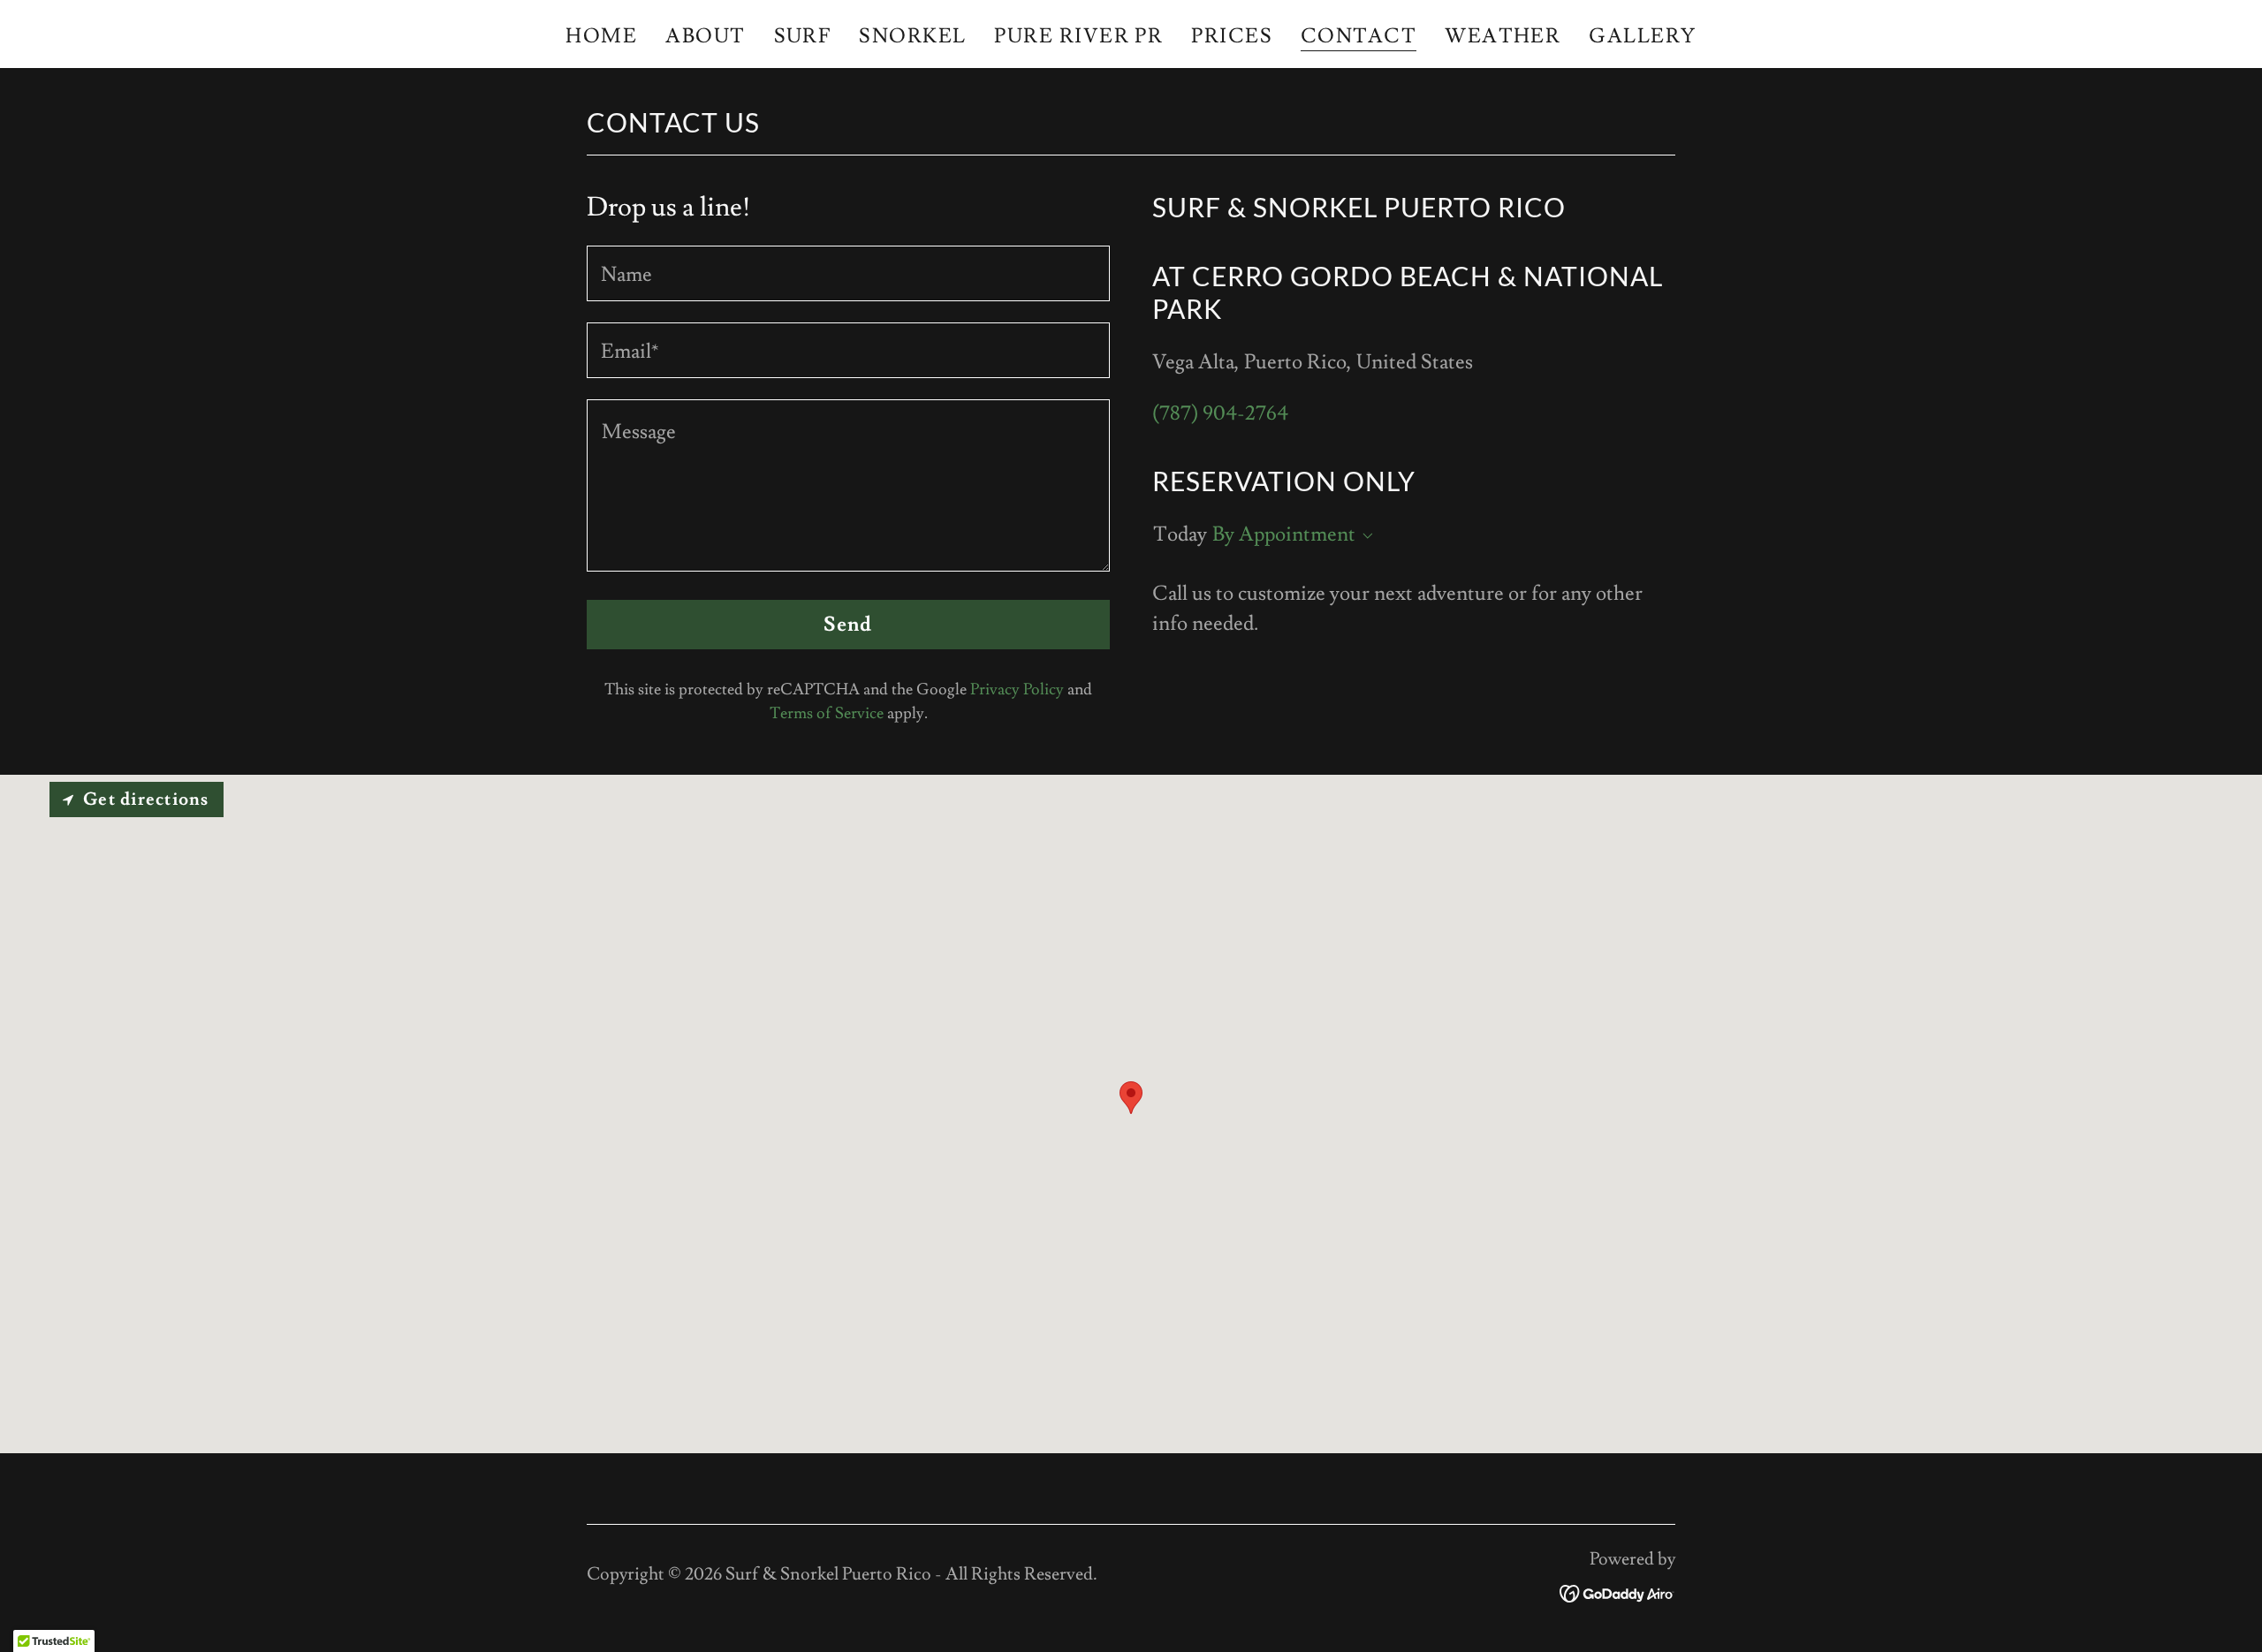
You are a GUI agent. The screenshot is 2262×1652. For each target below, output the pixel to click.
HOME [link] (601, 36)
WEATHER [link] (1503, 36)
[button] (1364, 536)
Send (848, 625)
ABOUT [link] (705, 36)
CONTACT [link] (1359, 38)
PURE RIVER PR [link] (1078, 36)
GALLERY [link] (1642, 36)
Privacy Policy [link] (1017, 690)
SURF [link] (803, 36)
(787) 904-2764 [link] (1220, 413)
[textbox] (848, 273)
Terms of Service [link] (827, 713)
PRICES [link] (1232, 36)
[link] (1617, 1589)
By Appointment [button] (1284, 534)
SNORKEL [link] (912, 36)
